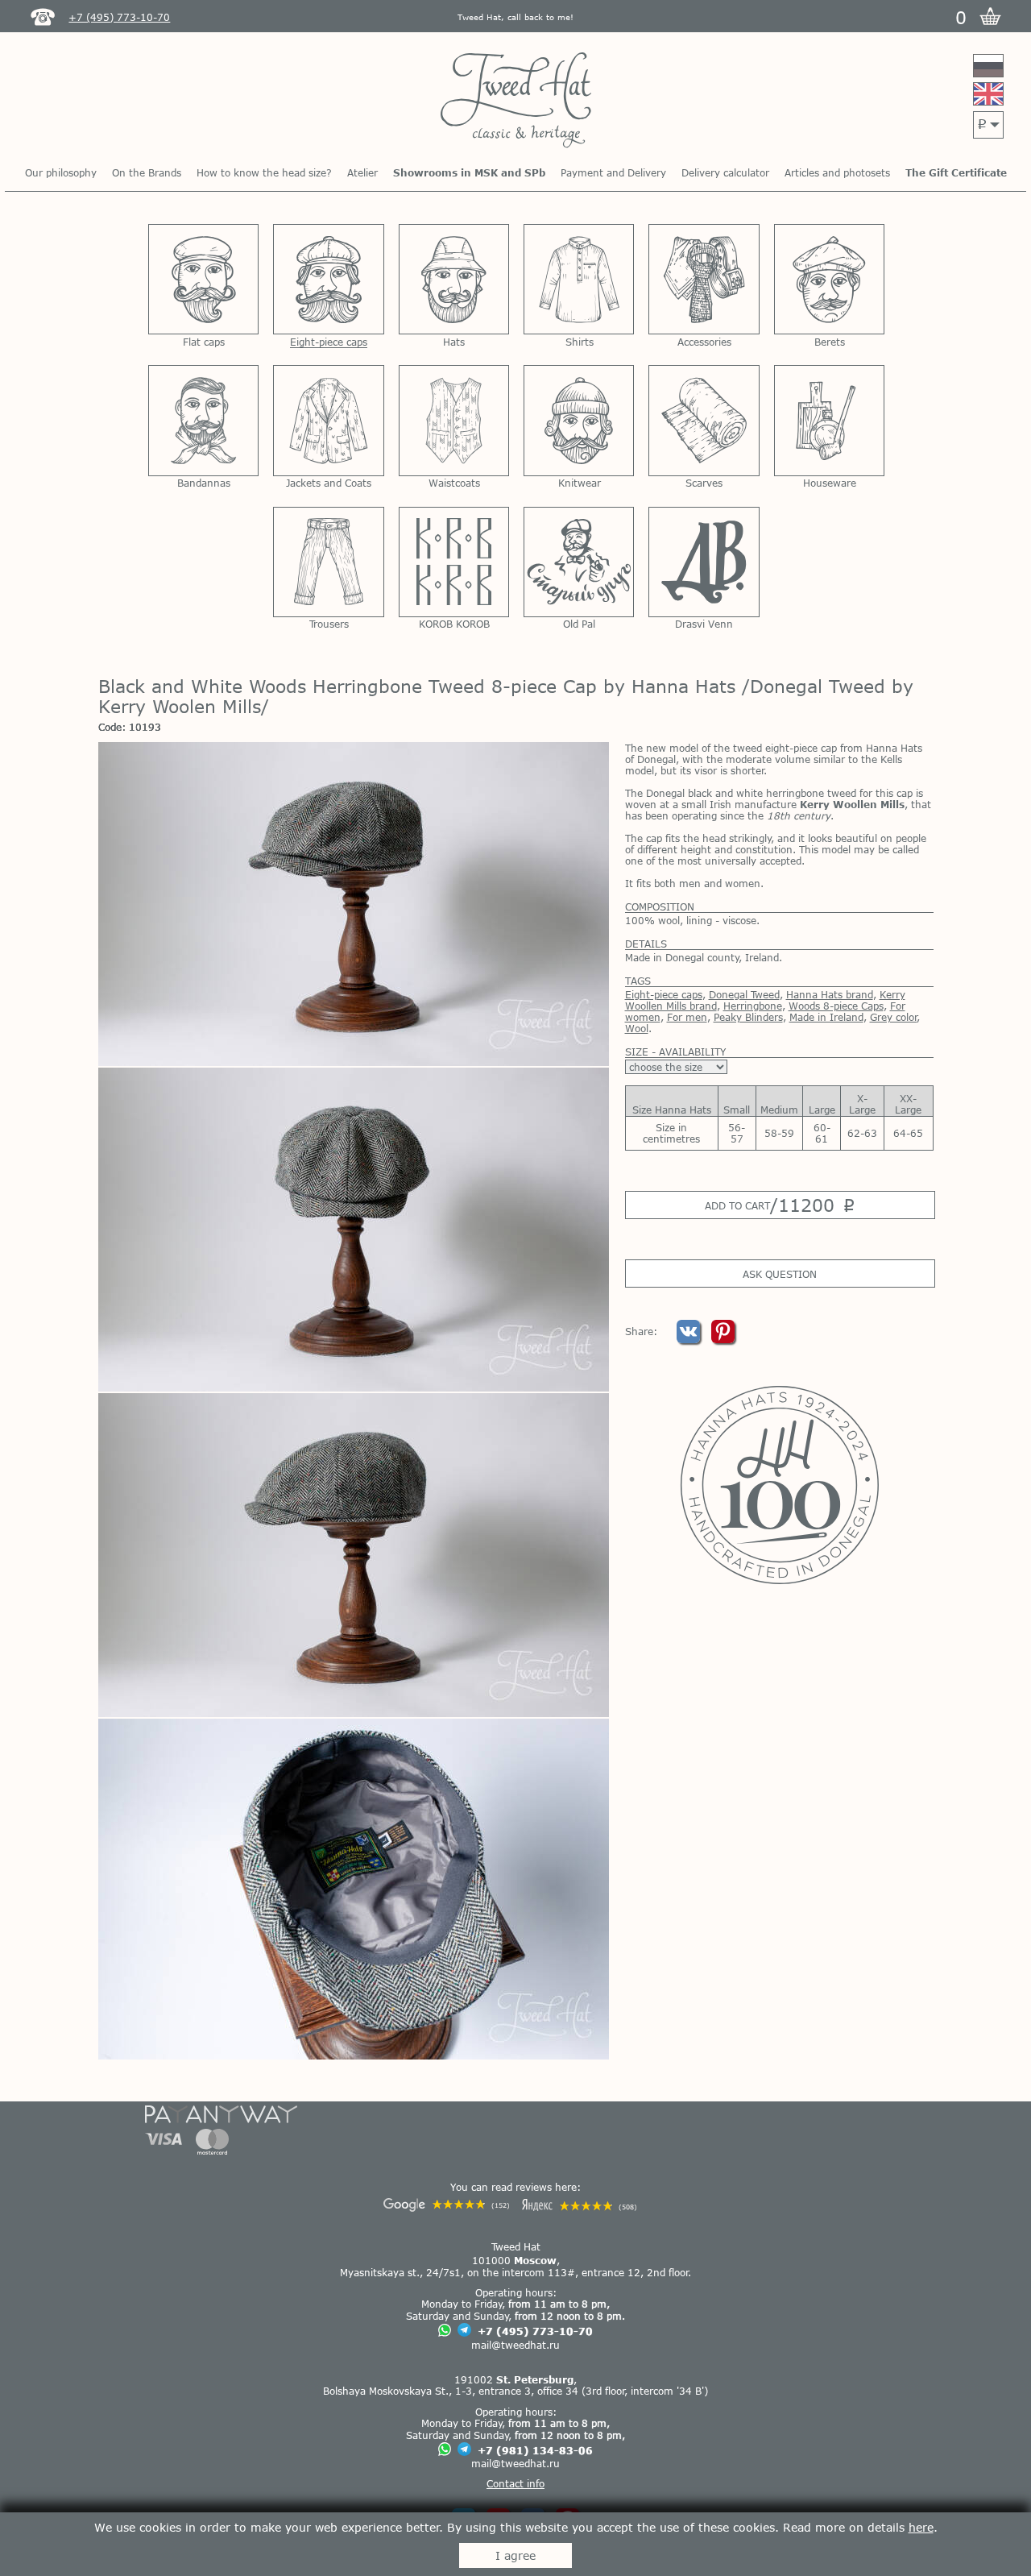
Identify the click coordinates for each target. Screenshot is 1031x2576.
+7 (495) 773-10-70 (535, 2331)
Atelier (362, 172)
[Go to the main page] (516, 101)
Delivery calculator (725, 172)
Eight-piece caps (664, 994)
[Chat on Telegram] (464, 2331)
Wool (637, 1028)
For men (687, 1017)
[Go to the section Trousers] (328, 562)
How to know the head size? (264, 172)
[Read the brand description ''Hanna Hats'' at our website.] (779, 1485)
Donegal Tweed (744, 994)
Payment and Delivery (613, 172)
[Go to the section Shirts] (579, 279)
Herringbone (753, 1006)
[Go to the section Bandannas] (203, 420)
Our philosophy (61, 172)
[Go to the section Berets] (829, 279)
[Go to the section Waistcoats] (454, 420)
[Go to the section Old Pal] (579, 562)
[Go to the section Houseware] (829, 420)
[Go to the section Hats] (454, 279)
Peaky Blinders (748, 1017)
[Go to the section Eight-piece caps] (328, 279)
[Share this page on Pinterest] (723, 1339)
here (921, 2527)
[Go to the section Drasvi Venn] (704, 562)
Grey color (894, 1017)
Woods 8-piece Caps (836, 1006)
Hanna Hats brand (830, 994)
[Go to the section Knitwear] (579, 420)
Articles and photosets (837, 172)
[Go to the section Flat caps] (203, 279)
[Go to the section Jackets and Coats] (328, 420)
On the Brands (147, 172)
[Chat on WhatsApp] (445, 2331)
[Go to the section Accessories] (704, 279)
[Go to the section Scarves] (704, 420)
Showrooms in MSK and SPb (469, 172)
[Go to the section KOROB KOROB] (454, 562)
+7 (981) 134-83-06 (535, 2450)
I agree (515, 2555)
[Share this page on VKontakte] (690, 1339)
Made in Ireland (826, 1017)
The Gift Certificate (956, 172)
